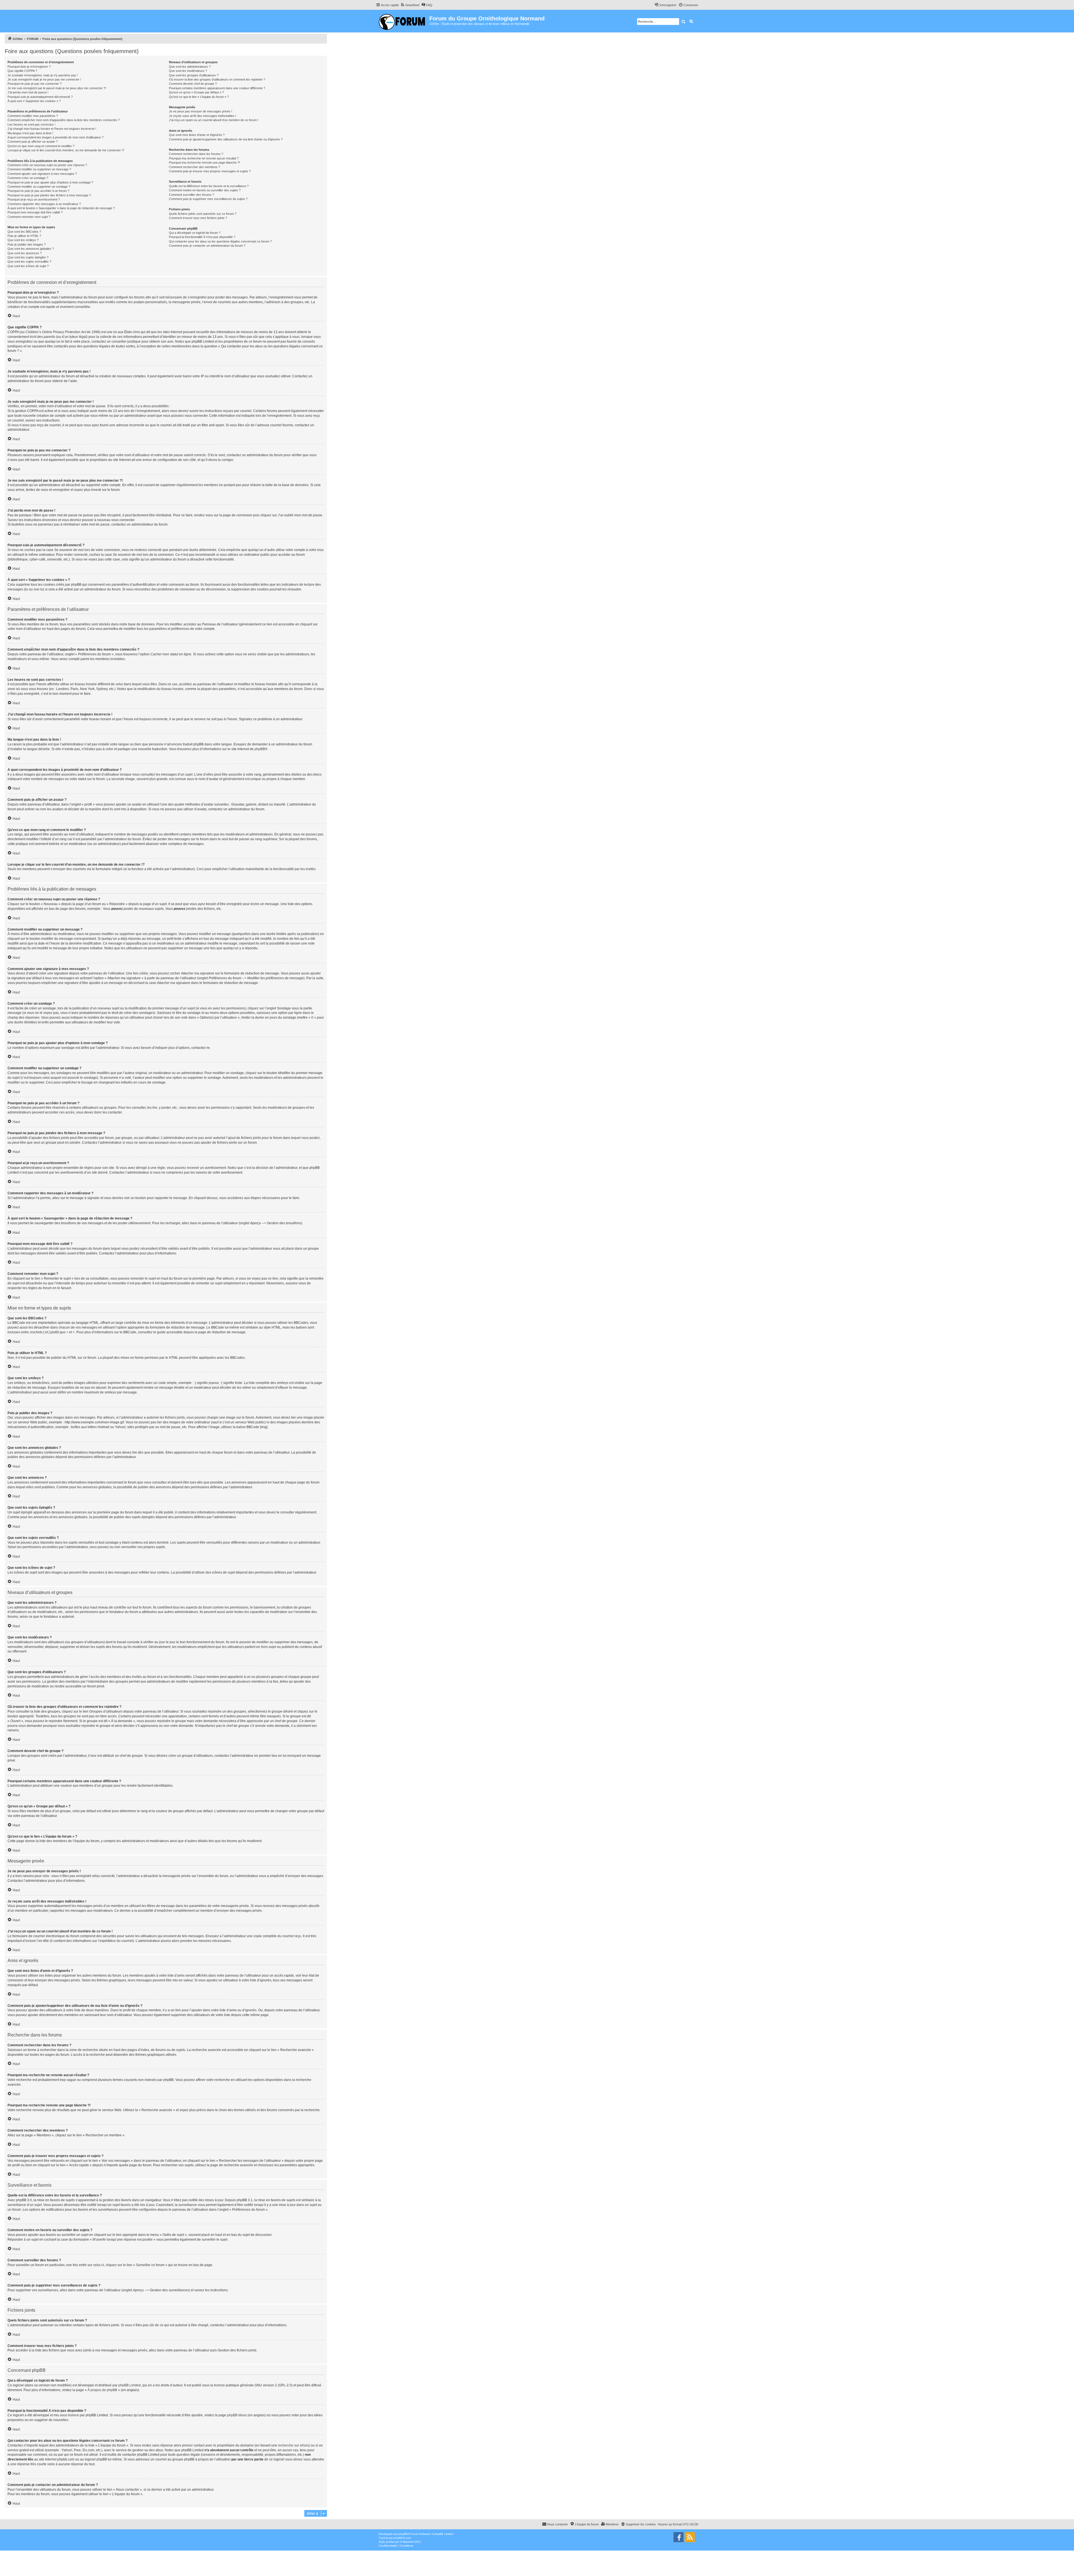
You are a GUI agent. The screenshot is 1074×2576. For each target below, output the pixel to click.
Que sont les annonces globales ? (31, 249)
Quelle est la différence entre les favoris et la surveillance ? (209, 186)
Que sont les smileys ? (23, 240)
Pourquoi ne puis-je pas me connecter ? (35, 84)
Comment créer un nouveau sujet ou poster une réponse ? (47, 165)
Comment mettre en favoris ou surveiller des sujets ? (205, 190)
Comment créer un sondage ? (28, 178)
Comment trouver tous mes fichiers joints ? (198, 218)
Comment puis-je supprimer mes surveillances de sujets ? (208, 199)
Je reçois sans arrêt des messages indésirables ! (202, 116)
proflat (390, 2542)
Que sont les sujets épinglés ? (28, 257)
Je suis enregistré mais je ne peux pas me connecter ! (44, 79)
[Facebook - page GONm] (679, 2537)
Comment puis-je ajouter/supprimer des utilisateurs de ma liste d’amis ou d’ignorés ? (226, 139)
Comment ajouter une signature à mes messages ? (42, 174)
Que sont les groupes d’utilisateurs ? (194, 75)
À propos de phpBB (102, 2390)
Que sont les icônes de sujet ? (28, 266)
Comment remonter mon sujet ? (29, 217)
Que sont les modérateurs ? (188, 71)
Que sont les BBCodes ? (24, 232)
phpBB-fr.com (402, 2538)
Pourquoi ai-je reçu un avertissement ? (34, 199)
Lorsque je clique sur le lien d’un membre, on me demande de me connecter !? (66, 150)
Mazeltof (408, 2542)
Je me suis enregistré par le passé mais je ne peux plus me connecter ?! (57, 88)
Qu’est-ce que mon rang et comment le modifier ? (41, 146)
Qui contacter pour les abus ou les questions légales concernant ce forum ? (220, 241)
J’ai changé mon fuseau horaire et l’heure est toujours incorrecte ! (52, 129)
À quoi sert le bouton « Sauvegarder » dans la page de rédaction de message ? (61, 208)
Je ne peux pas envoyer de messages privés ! (201, 111)
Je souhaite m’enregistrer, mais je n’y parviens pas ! (43, 75)
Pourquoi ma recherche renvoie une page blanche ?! (204, 163)
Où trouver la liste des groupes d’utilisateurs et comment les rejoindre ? (217, 79)
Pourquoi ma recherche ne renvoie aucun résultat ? (204, 158)
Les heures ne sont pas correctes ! (31, 124)
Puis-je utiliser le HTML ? (24, 236)
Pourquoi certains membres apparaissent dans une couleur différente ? (217, 88)
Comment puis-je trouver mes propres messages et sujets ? (210, 171)
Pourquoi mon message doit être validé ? (35, 212)
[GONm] (403, 21)
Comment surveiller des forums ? (191, 195)
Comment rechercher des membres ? (195, 167)
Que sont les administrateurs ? (190, 67)
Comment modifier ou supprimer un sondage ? (39, 187)
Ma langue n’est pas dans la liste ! (30, 133)
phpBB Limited (129, 2385)
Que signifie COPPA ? (22, 71)
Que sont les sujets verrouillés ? (29, 262)
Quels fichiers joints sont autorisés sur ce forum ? (203, 214)
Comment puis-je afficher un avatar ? (33, 142)
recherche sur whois (293, 2445)
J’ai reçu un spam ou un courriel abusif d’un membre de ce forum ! (214, 120)
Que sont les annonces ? (25, 253)
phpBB (260, 749)
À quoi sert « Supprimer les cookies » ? (34, 101)
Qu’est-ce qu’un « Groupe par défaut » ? (196, 92)
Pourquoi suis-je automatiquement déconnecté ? (40, 97)
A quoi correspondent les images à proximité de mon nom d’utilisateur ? (56, 137)
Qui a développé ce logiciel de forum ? (195, 233)
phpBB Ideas (237, 2415)
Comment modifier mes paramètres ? (33, 116)
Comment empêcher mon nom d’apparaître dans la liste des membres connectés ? (64, 120)
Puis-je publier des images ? (27, 244)
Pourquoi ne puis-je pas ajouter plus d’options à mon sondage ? (50, 182)
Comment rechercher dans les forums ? (196, 154)
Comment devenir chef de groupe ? (193, 84)
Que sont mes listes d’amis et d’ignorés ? (197, 135)
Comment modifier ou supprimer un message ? (39, 169)
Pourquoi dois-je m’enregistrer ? (29, 67)
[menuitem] (410, 5)
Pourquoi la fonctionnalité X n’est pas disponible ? (202, 237)
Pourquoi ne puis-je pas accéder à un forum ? (38, 191)
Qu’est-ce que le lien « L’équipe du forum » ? (199, 97)
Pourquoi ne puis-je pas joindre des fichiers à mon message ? (49, 195)
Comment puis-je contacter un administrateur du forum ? (207, 246)
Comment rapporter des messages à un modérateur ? (44, 204)
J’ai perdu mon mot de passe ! (28, 92)
